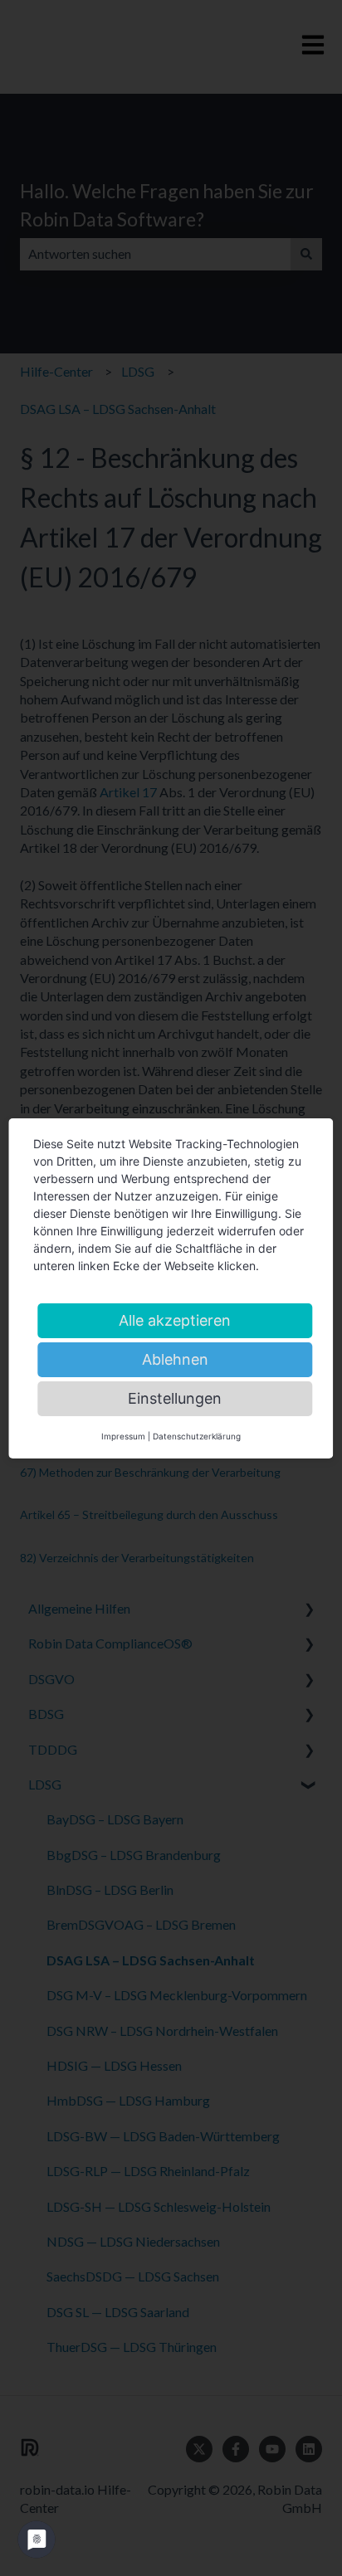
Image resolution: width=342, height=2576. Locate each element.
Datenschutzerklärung (197, 1436)
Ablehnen (175, 1359)
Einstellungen (175, 1398)
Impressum (123, 1436)
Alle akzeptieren (175, 1320)
